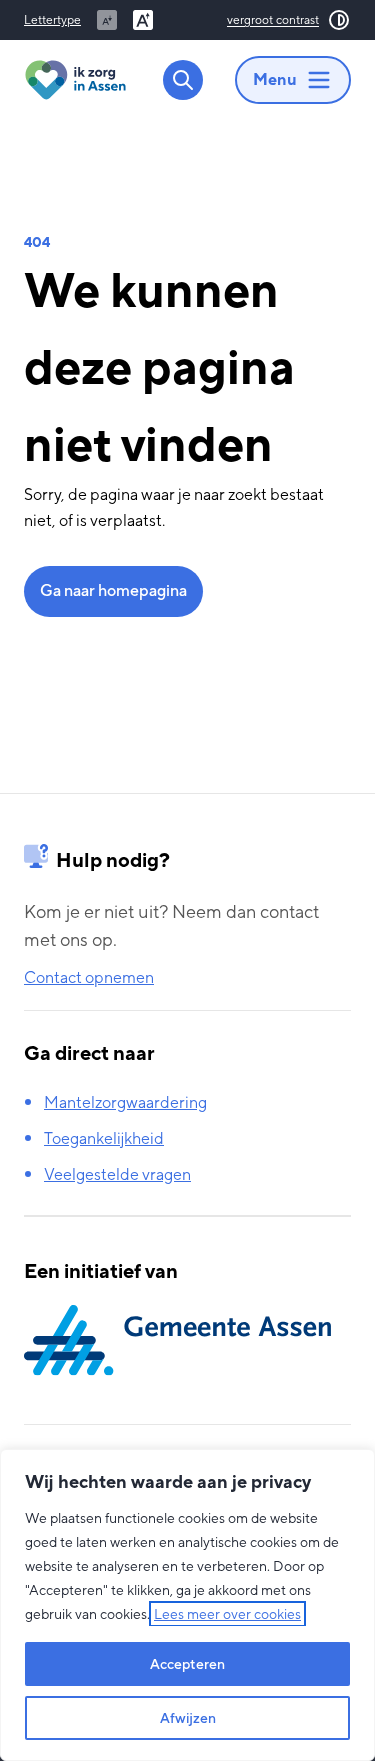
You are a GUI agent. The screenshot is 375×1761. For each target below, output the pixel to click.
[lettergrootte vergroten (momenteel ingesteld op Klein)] (143, 20)
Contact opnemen (89, 977)
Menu (275, 79)
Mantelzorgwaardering (125, 1102)
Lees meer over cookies (227, 1614)
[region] (187, 1605)
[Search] (183, 80)
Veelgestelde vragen (117, 1174)
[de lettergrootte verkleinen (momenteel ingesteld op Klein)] (107, 20)
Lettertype (52, 20)
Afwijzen (188, 1718)
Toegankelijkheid (104, 1138)
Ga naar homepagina (113, 590)
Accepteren (187, 1664)
